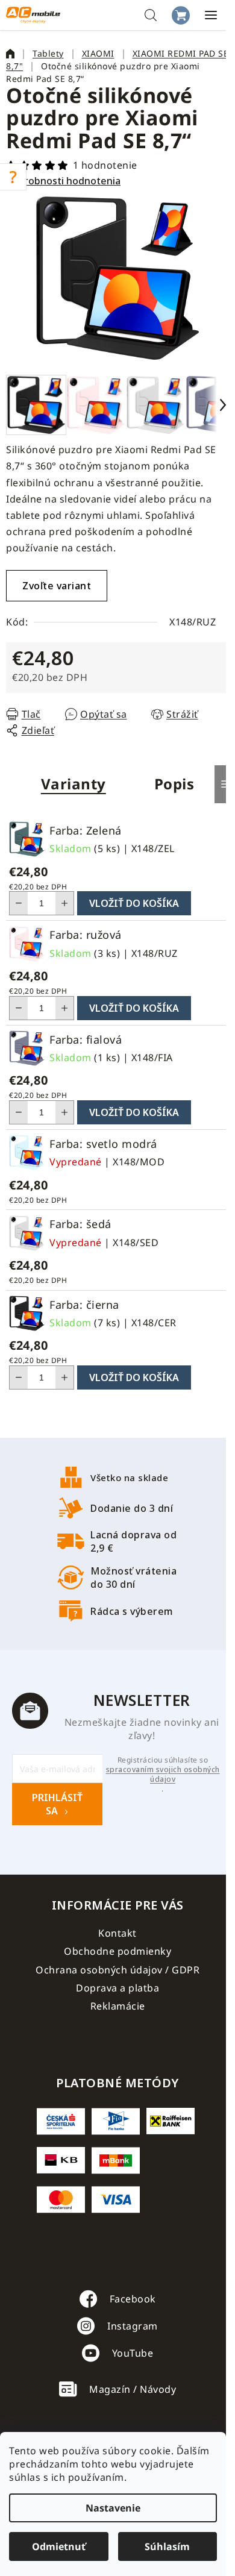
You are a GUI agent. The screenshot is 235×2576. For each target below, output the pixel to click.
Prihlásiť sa (57, 1804)
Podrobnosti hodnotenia (63, 181)
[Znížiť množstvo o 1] (19, 903)
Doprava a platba (117, 1988)
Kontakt (117, 1933)
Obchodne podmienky (117, 1951)
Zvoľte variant (57, 586)
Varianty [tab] (74, 784)
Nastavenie (113, 2508)
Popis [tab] (174, 784)
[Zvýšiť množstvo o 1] (64, 903)
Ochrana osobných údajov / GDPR (117, 1970)
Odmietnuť (59, 2546)
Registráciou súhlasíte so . (163, 1775)
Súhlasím (167, 2546)
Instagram (133, 2326)
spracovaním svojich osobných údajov (163, 1775)
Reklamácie (118, 2006)
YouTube (133, 2353)
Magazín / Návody (133, 2389)
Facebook (133, 2299)
